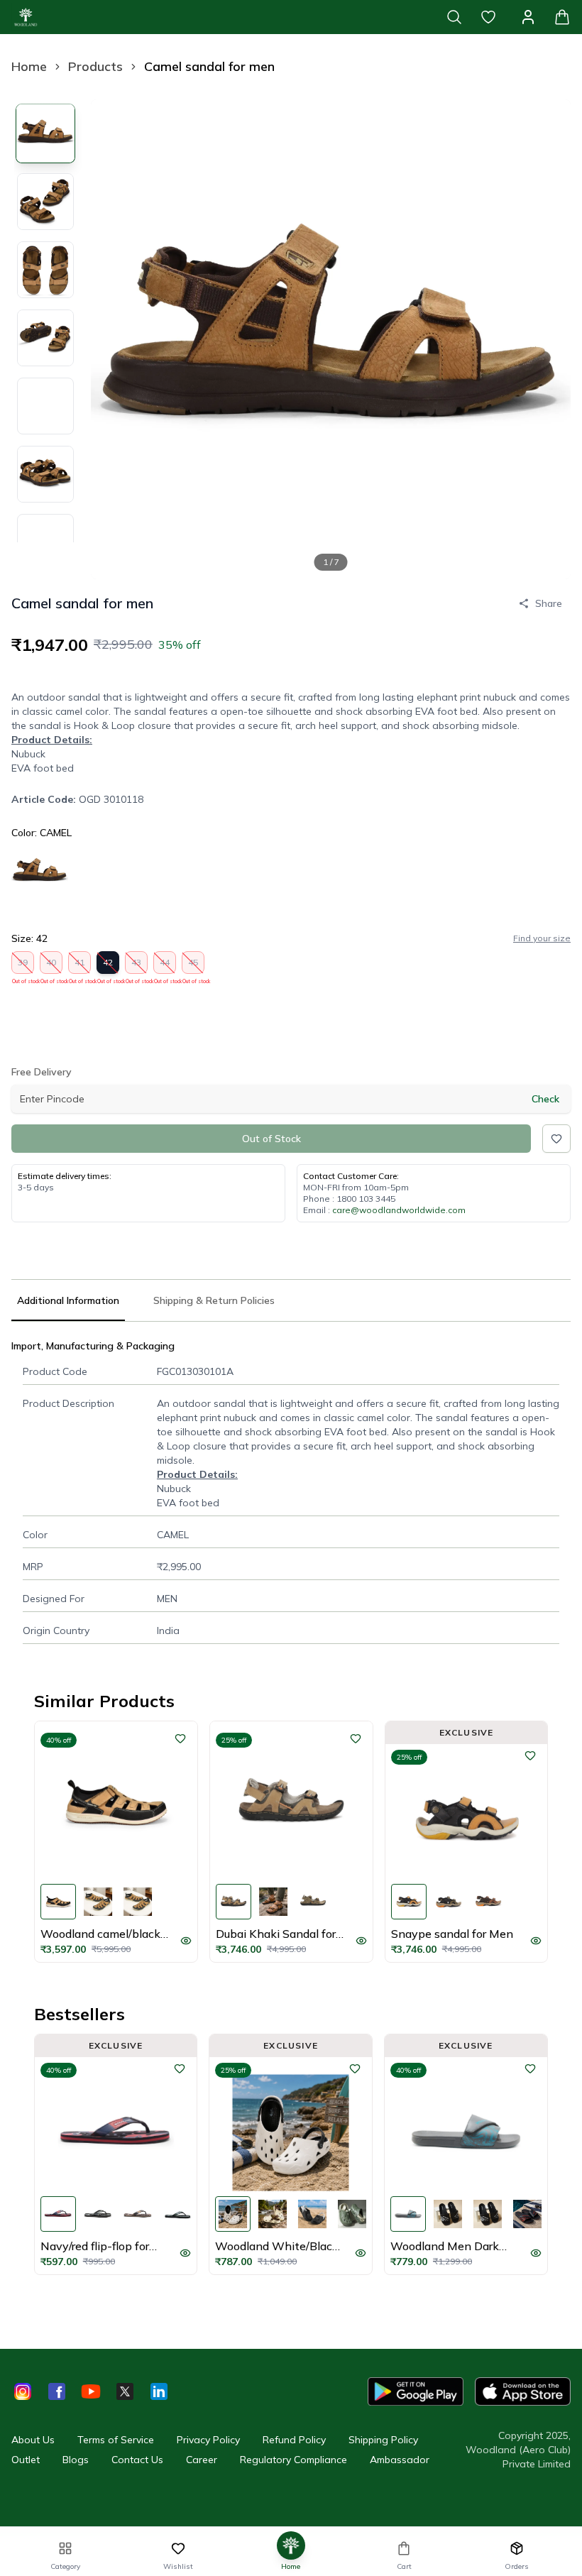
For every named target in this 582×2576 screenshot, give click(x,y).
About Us (33, 2440)
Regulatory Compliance (293, 2460)
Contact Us (137, 2460)
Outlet (26, 2460)
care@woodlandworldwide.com (399, 1210)
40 (51, 965)
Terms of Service (116, 2440)
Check (545, 1099)
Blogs (76, 2460)
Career (202, 2460)
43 (137, 965)
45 (193, 965)
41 (80, 965)
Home (29, 66)
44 (165, 965)
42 (108, 965)
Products (95, 66)
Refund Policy (294, 2440)
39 (23, 965)
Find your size (542, 938)
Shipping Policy (383, 2440)
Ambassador (400, 2460)
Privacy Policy (208, 2440)
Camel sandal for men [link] (209, 66)
